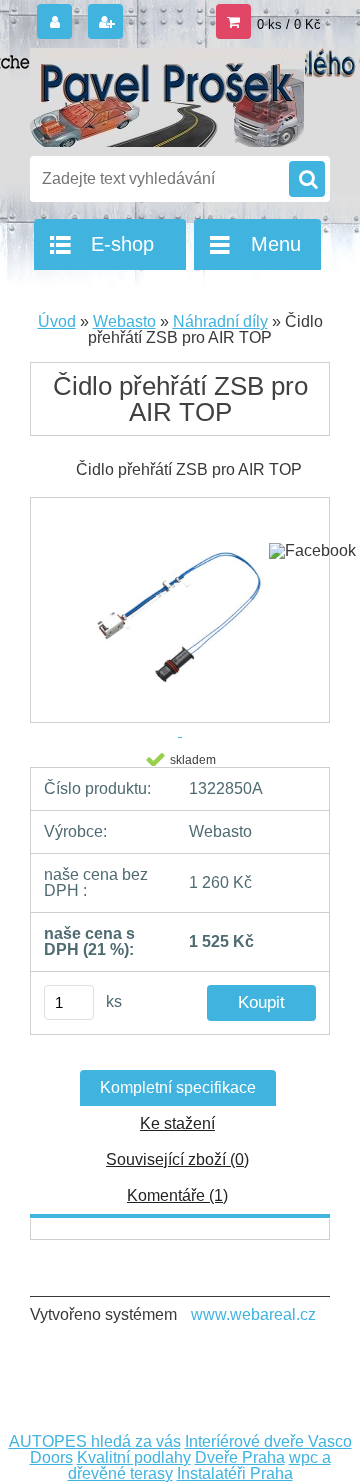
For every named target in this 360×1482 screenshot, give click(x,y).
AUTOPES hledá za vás (95, 1441)
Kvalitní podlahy (134, 1457)
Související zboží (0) (177, 1159)
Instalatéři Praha (235, 1473)
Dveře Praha (240, 1457)
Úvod (57, 321)
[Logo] (167, 98)
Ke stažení (177, 1123)
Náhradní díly (220, 321)
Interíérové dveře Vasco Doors (191, 1449)
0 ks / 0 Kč (289, 24)
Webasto (124, 321)
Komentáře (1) (177, 1195)
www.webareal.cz (253, 1314)
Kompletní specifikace (178, 1087)
